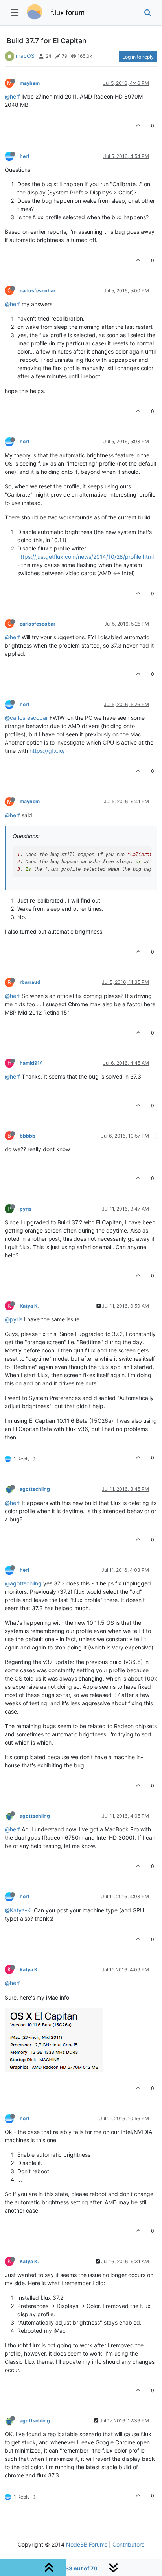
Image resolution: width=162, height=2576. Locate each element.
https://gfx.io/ (47, 751)
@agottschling (23, 1583)
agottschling (35, 1489)
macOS (25, 56)
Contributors (128, 2544)
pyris (26, 1209)
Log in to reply (138, 57)
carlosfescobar (38, 291)
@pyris (14, 1319)
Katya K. (29, 1306)
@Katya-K (18, 1910)
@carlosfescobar (26, 718)
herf (25, 156)
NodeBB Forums (87, 2544)
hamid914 (31, 1063)
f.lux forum (68, 12)
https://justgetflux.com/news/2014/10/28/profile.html (86, 557)
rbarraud (30, 982)
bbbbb (28, 1136)
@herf (12, 96)
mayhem (30, 83)
